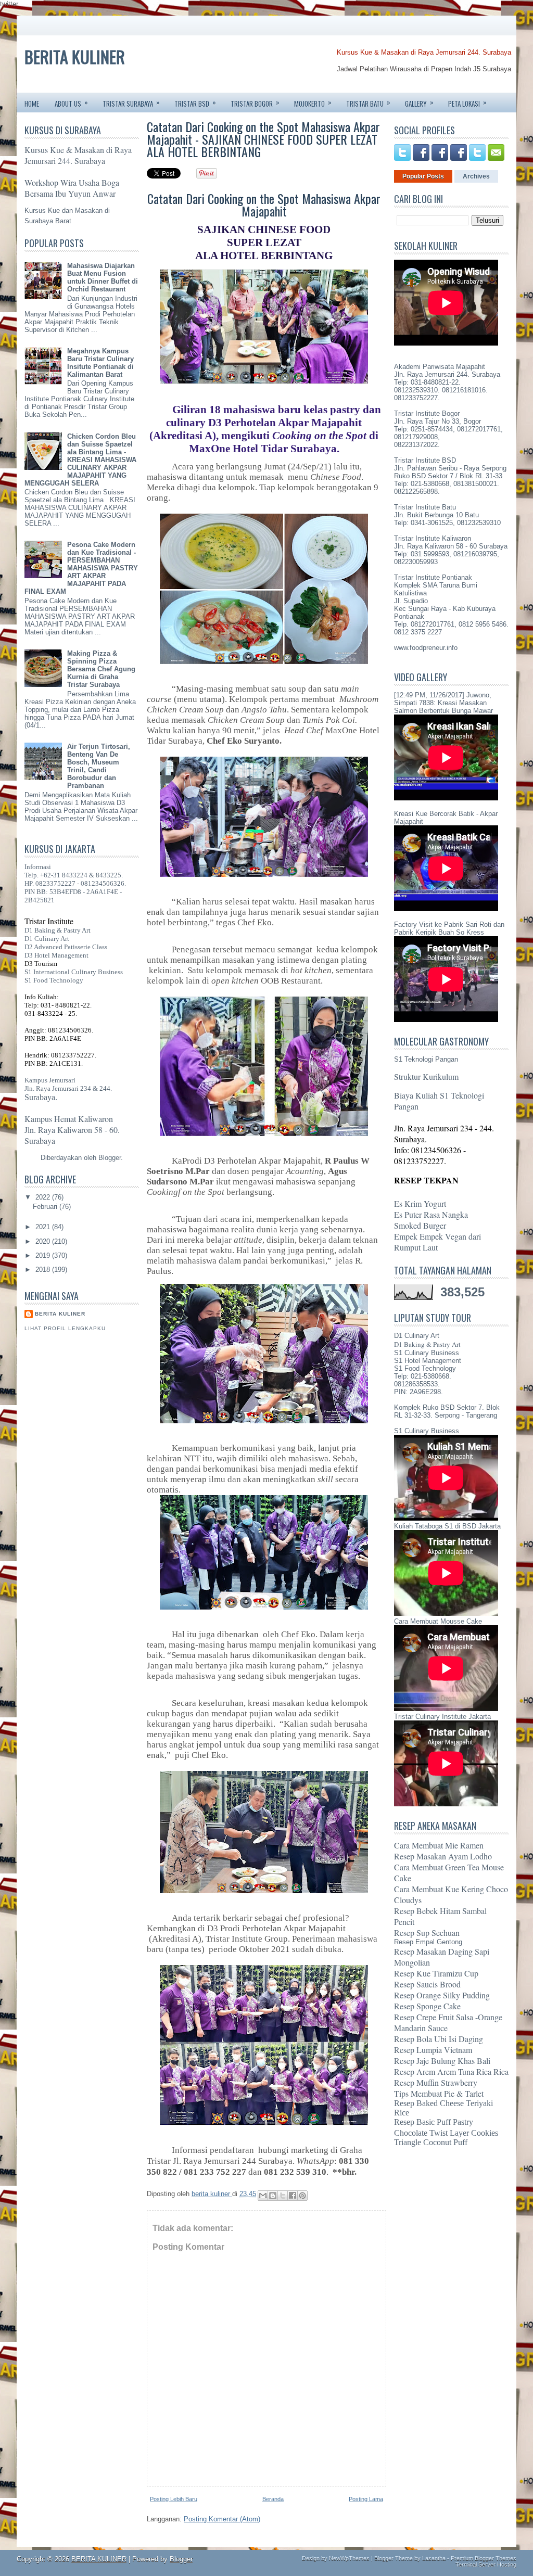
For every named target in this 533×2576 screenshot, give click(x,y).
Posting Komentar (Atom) (222, 2519)
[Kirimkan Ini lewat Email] (263, 2196)
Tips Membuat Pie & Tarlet (439, 2093)
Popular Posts (423, 176)
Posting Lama (366, 2499)
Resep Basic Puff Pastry (434, 2122)
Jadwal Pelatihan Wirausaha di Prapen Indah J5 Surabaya (424, 69)
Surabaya (40, 1140)
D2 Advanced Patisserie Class (66, 947)
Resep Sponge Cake (427, 2006)
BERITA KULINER (75, 56)
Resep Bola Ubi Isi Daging (439, 2039)
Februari (46, 1207)
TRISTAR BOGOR (255, 103)
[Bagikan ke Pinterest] (302, 2196)
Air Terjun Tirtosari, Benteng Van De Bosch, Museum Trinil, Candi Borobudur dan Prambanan (99, 766)
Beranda (273, 2499)
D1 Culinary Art (47, 939)
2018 (44, 1270)
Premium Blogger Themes (484, 2558)
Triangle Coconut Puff (431, 2142)
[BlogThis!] (273, 2196)
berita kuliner (60, 1314)
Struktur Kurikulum (426, 1076)
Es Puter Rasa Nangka (431, 1214)
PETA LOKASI (467, 103)
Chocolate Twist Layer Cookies (446, 2133)
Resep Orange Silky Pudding (442, 1995)
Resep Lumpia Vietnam (433, 2050)
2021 (44, 1227)
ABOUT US (71, 103)
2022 (44, 1197)
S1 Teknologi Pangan (426, 1059)
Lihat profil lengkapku (65, 1328)
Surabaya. (41, 1097)
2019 (44, 1255)
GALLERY (419, 103)
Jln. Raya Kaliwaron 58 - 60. (72, 1130)
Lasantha (434, 2558)
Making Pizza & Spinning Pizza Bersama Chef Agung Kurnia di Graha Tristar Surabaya (101, 669)
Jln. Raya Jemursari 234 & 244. (68, 1088)
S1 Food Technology (54, 980)
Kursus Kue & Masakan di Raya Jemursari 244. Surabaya (424, 52)
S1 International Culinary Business (74, 972)
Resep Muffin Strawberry (436, 2082)
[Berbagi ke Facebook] (293, 2196)
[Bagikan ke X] (283, 2196)
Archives (476, 176)
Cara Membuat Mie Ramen (439, 1845)
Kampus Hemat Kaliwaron (69, 1119)
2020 (44, 1241)
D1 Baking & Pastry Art (58, 930)
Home (32, 104)
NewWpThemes (349, 2558)
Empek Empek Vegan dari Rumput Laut (437, 1242)
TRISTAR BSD (195, 103)
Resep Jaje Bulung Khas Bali (442, 2061)
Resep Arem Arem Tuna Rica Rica (451, 2071)
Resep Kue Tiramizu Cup (436, 1973)
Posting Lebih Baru (174, 2499)
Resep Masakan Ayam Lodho (443, 1856)
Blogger (110, 1158)
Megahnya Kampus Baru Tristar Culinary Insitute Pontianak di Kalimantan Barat (100, 363)
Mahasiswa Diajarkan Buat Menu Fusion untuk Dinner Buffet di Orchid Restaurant (103, 277)
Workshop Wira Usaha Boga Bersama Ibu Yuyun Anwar (72, 188)
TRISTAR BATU (368, 103)
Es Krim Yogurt (420, 1203)
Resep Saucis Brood (427, 1984)
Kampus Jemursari (50, 1080)
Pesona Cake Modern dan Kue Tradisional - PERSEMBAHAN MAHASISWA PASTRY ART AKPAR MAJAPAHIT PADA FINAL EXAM (81, 568)
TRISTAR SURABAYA (131, 103)
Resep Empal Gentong (428, 1942)
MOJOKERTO (313, 103)
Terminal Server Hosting (486, 2565)
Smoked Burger (420, 1225)
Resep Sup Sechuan (427, 1933)
